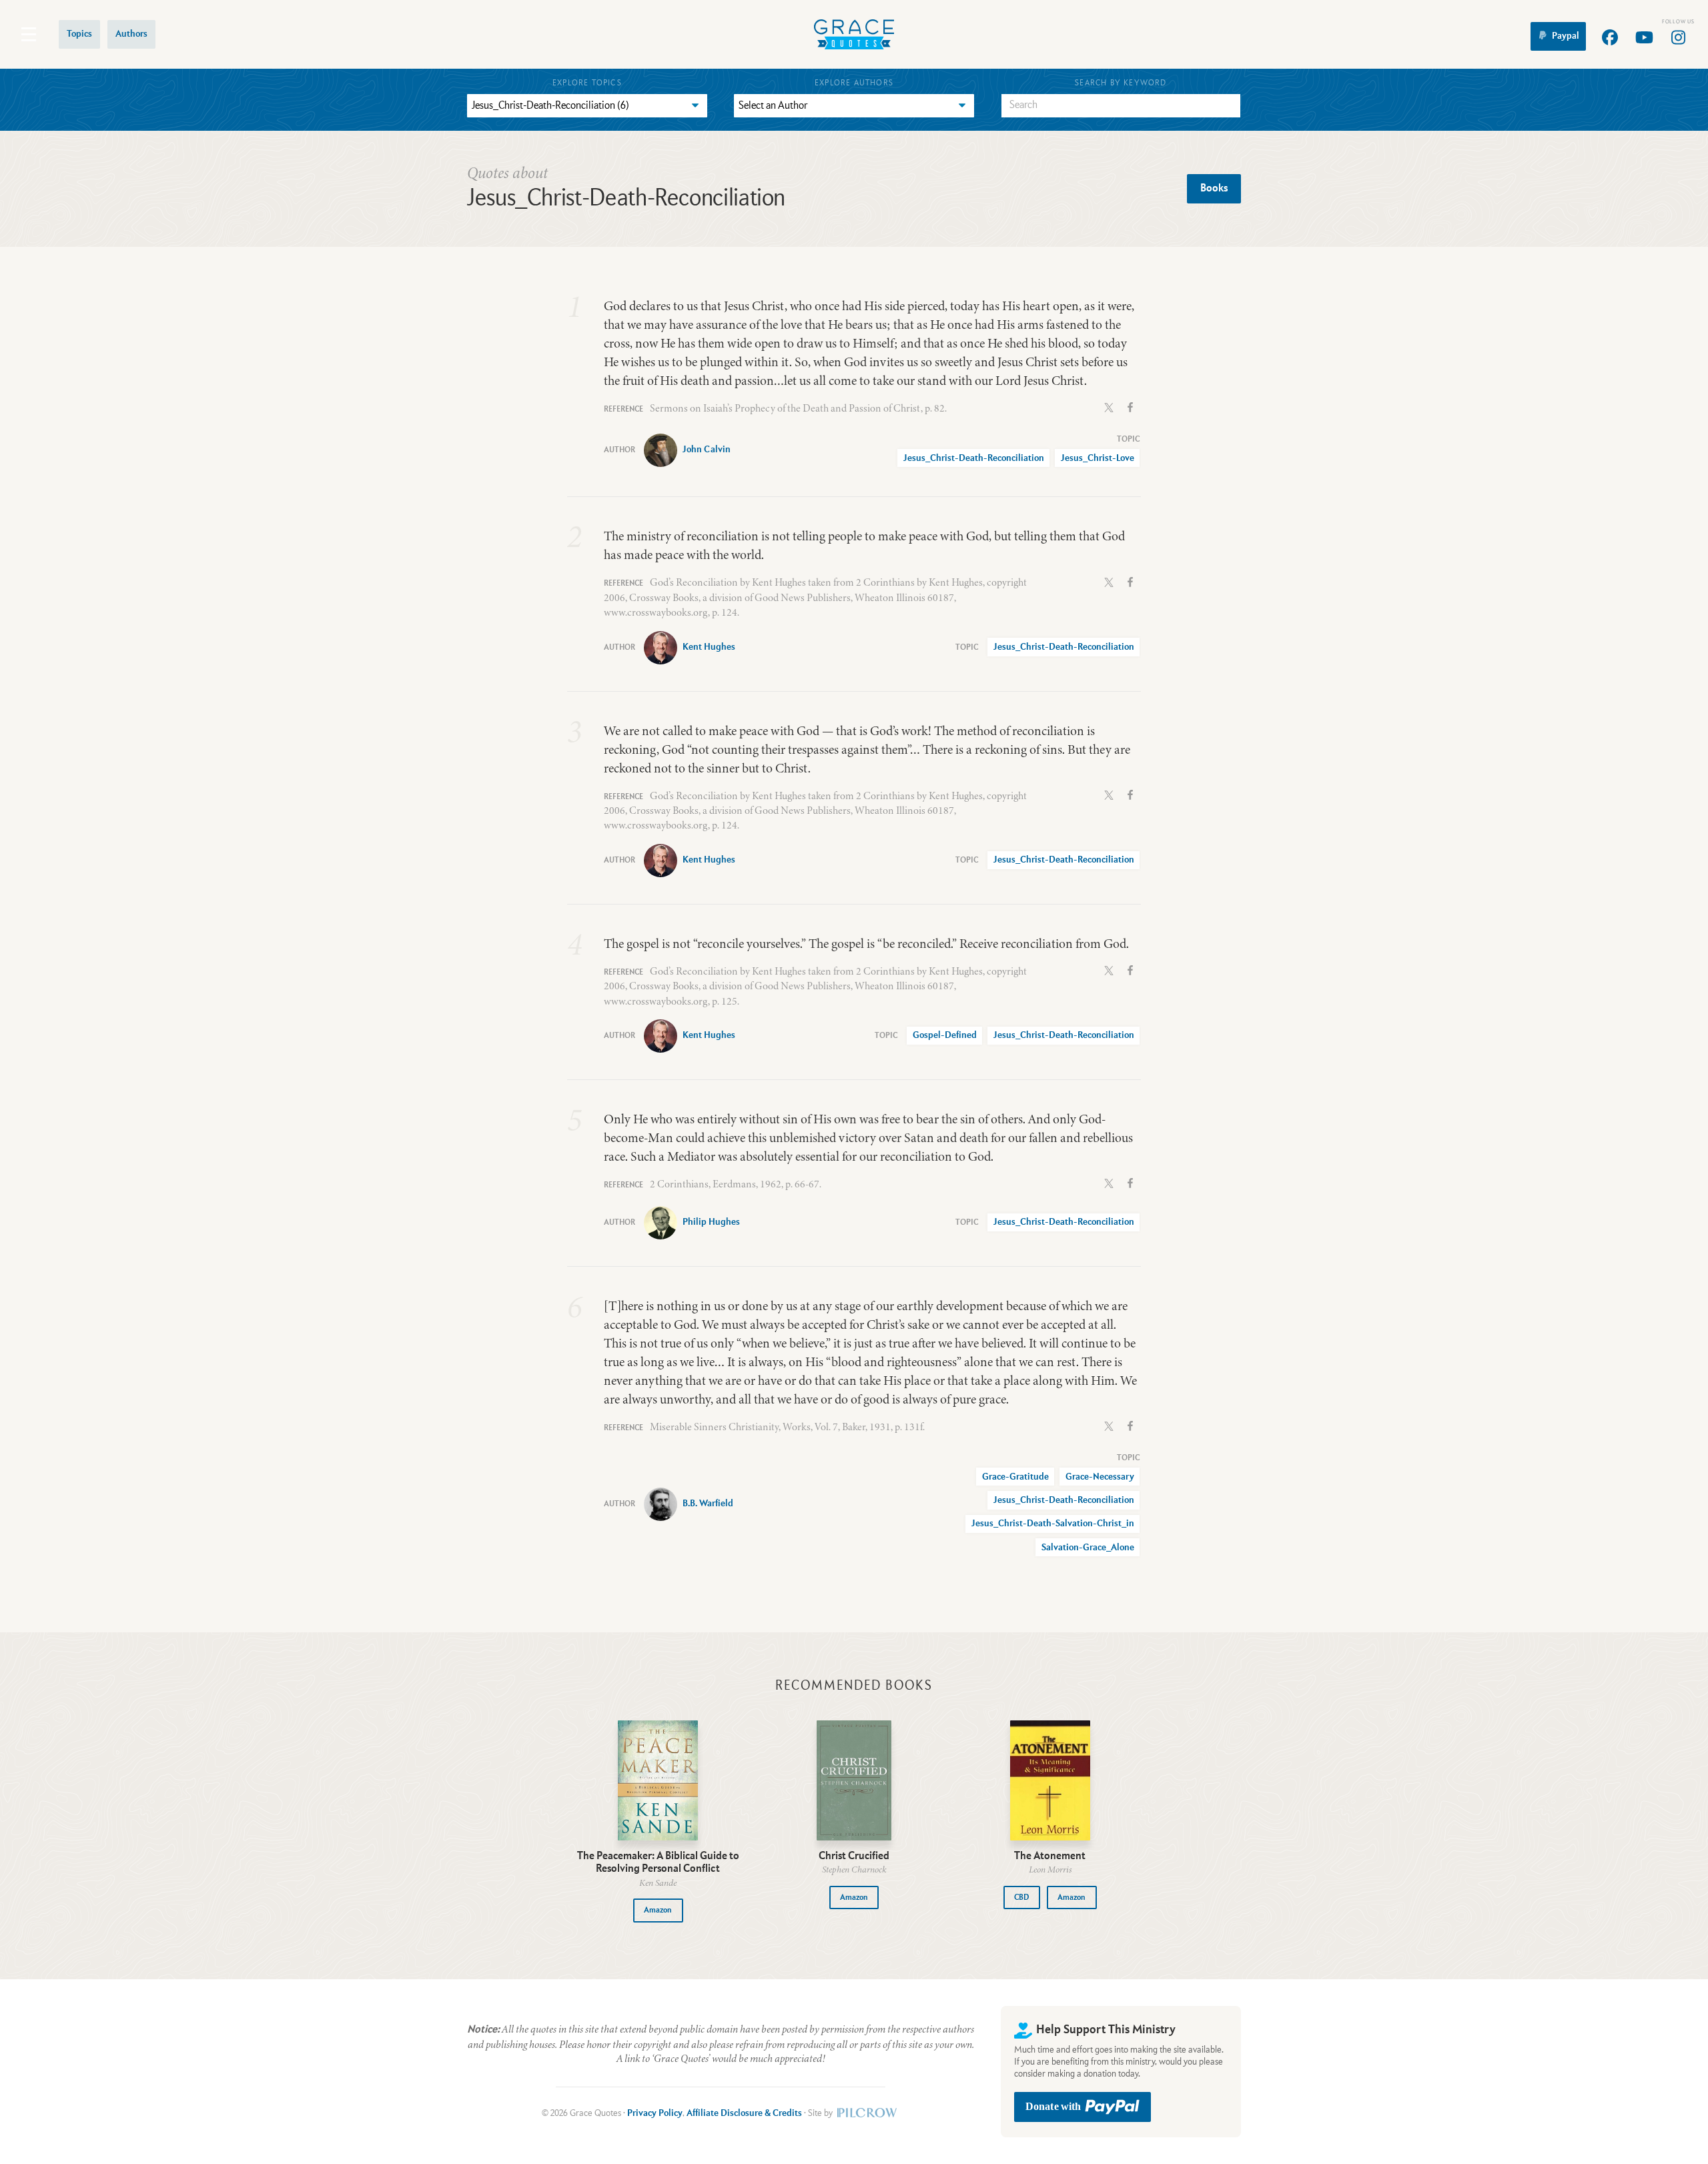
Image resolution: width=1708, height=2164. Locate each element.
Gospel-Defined (945, 1035)
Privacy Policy (655, 2113)
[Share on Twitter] (1109, 406)
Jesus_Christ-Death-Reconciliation (974, 458)
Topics (79, 34)
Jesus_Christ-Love (1098, 458)
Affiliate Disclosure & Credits (744, 2113)
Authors (131, 34)
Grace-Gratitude (1015, 1477)
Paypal (1566, 36)
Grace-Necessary (1100, 1477)
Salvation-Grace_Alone (1088, 1548)
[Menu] (29, 34)
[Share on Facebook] (1130, 406)
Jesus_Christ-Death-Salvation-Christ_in (1053, 1524)
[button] (658, 1910)
